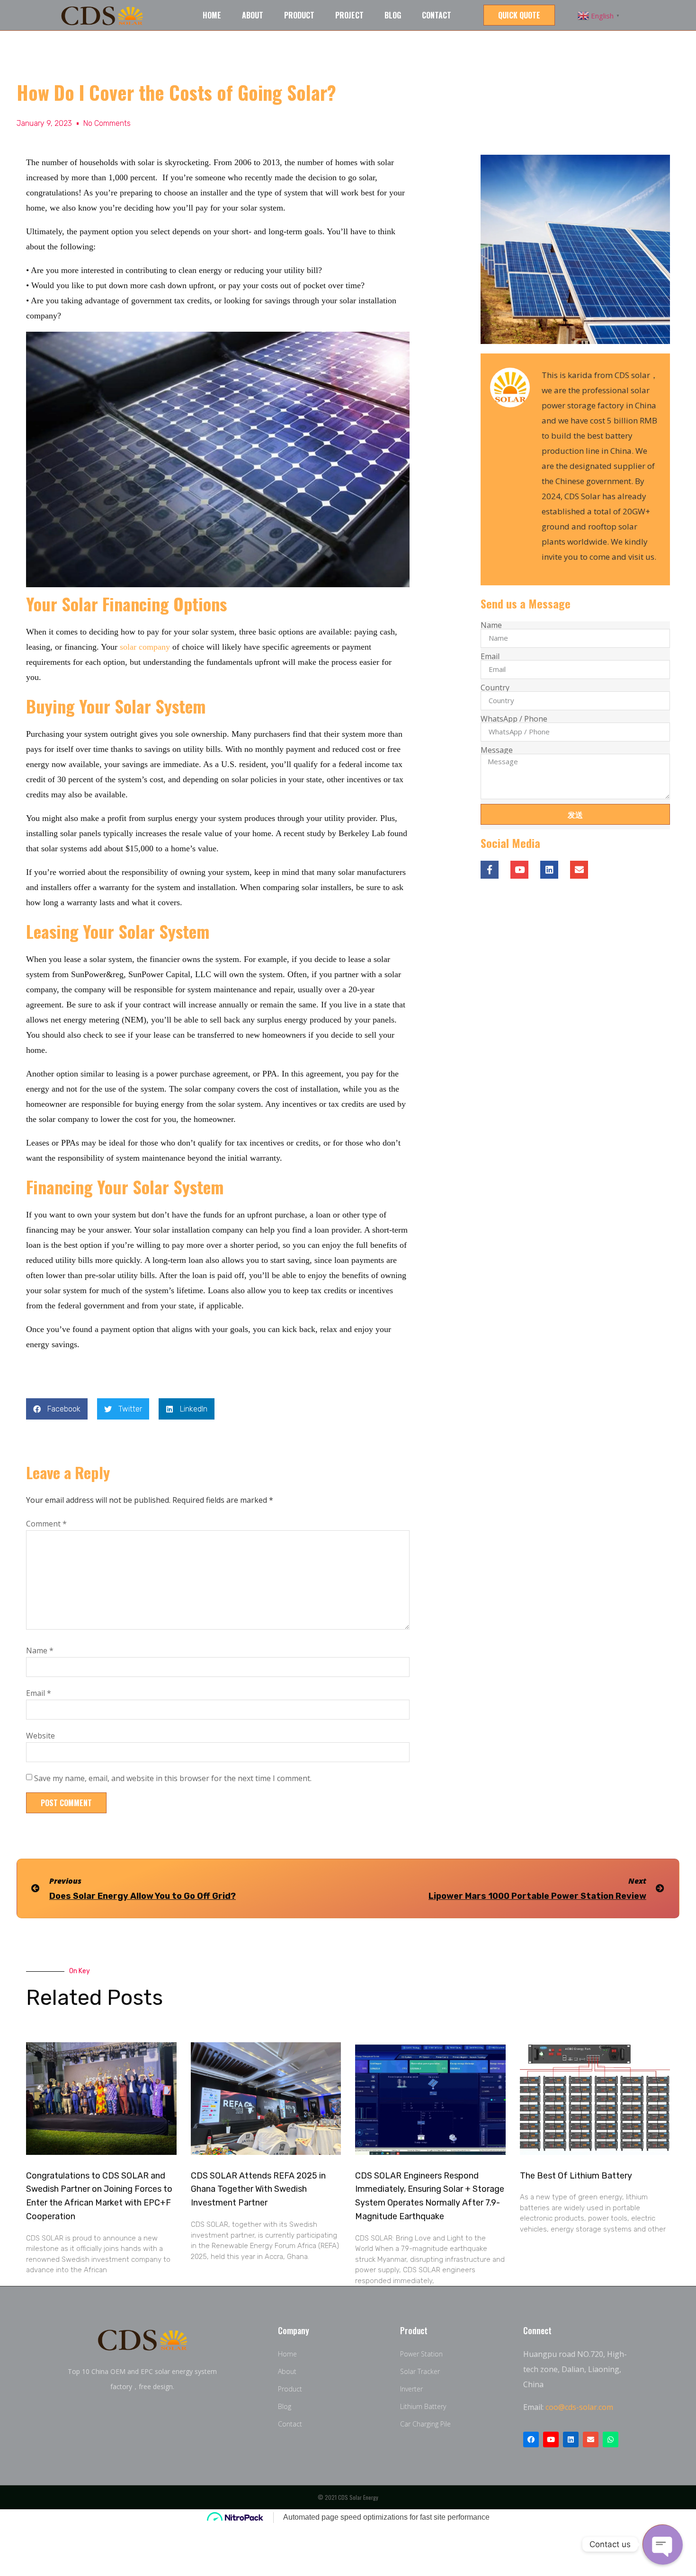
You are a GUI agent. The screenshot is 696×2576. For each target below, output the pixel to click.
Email (39, 1693)
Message (497, 750)
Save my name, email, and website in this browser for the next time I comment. (173, 1778)
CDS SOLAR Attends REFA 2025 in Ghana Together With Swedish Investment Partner (258, 2189)
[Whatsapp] (611, 2439)
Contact (437, 15)
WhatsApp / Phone (514, 719)
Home (212, 15)
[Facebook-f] (490, 870)
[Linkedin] (549, 870)
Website (40, 1736)
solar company (145, 647)
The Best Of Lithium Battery (576, 2176)
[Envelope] (591, 2439)
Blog (393, 15)
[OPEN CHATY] (662, 2544)
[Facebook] (531, 2439)
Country (495, 688)
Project (349, 15)
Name (40, 1650)
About (253, 15)
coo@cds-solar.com (579, 2407)
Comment (46, 1524)
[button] (519, 15)
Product (299, 15)
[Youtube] (519, 870)
